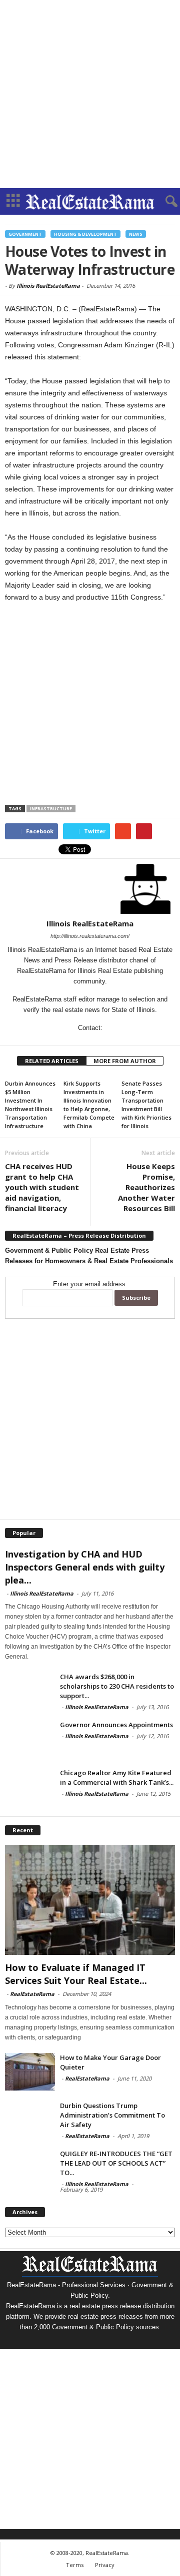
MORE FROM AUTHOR (125, 1061)
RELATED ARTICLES (52, 1061)
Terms (75, 2565)
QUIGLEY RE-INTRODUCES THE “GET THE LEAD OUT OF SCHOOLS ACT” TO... (116, 2163)
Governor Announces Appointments (116, 1725)
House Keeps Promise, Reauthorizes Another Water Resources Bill (146, 1187)
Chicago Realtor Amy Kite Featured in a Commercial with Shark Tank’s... (117, 1777)
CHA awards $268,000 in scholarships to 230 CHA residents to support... (117, 1686)
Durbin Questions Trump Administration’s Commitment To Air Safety (112, 2115)
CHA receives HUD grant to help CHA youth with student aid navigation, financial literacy (42, 1187)
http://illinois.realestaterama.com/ (90, 936)
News (136, 234)
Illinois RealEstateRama (48, 286)
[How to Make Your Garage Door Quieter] (30, 2072)
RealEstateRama (32, 1994)
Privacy (105, 2565)
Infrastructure (51, 809)
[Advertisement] (90, 94)
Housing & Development (85, 234)
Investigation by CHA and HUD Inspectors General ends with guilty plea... (85, 1567)
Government (25, 234)
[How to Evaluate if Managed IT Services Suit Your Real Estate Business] (90, 1900)
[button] (164, 202)
